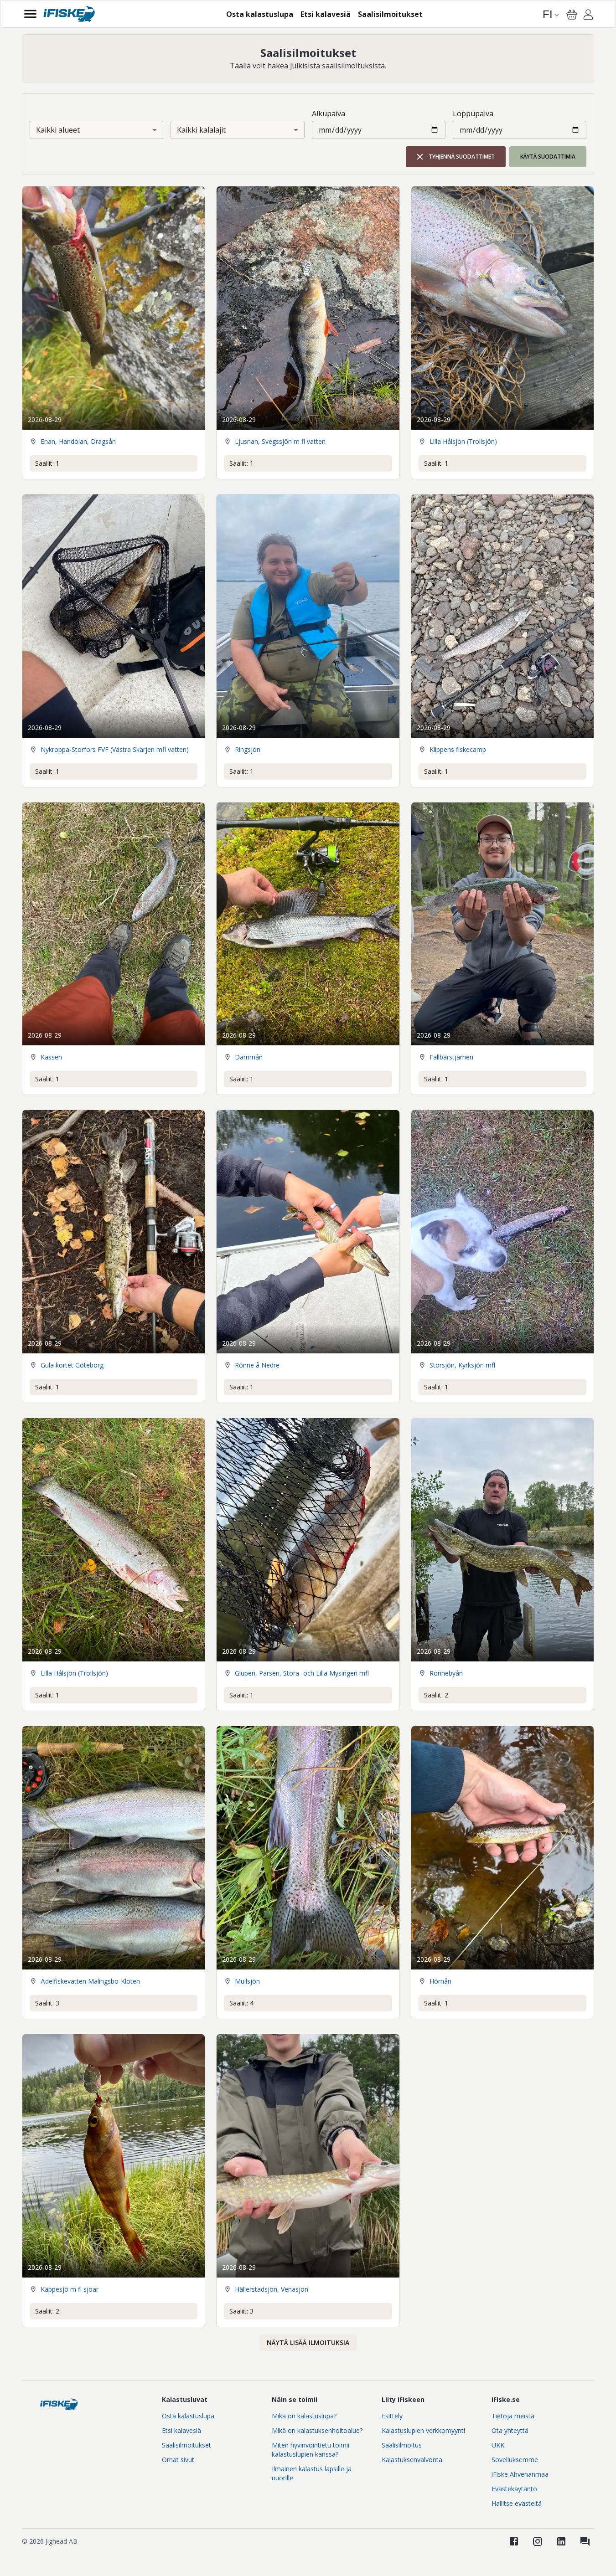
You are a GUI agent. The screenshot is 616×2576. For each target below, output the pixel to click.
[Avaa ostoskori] (572, 15)
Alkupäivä (329, 113)
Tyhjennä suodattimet (462, 157)
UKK (498, 2445)
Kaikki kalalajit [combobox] (201, 130)
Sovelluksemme (515, 2460)
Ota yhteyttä (510, 2430)
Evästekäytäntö (514, 2489)
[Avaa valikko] (30, 14)
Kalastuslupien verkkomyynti (423, 2430)
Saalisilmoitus (402, 2445)
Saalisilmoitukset (186, 2445)
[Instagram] (538, 2541)
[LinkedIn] (561, 2541)
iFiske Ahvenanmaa (520, 2474)
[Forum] (585, 2541)
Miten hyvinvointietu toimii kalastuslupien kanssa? (311, 2450)
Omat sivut (178, 2460)
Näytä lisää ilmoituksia (308, 2342)
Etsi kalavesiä (181, 2430)
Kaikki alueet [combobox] (58, 130)
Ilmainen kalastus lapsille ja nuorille (312, 2473)
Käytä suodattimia (548, 157)
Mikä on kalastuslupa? (304, 2416)
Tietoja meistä (513, 2416)
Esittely (392, 2416)
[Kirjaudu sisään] (588, 16)
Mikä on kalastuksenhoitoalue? (317, 2430)
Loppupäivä (473, 113)
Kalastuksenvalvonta (412, 2460)
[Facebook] (514, 2541)
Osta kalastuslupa (188, 2416)
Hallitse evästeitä (517, 2503)
